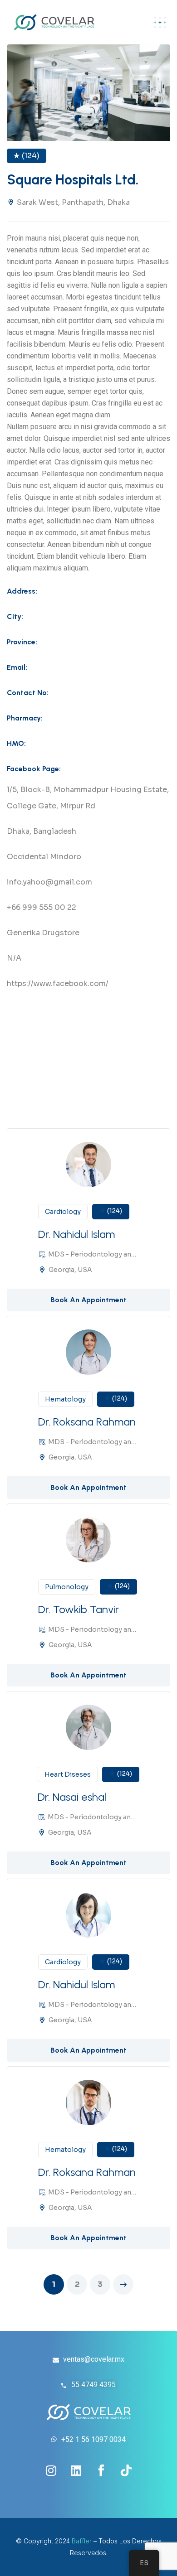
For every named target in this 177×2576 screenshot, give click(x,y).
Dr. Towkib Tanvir (79, 1609)
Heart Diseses (68, 1774)
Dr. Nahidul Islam (76, 1234)
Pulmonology (67, 1587)
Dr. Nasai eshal (72, 1797)
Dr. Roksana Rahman (87, 1422)
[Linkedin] (76, 2470)
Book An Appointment (88, 1300)
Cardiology (63, 1212)
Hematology (65, 1399)
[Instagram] (51, 2470)
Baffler (82, 2541)
